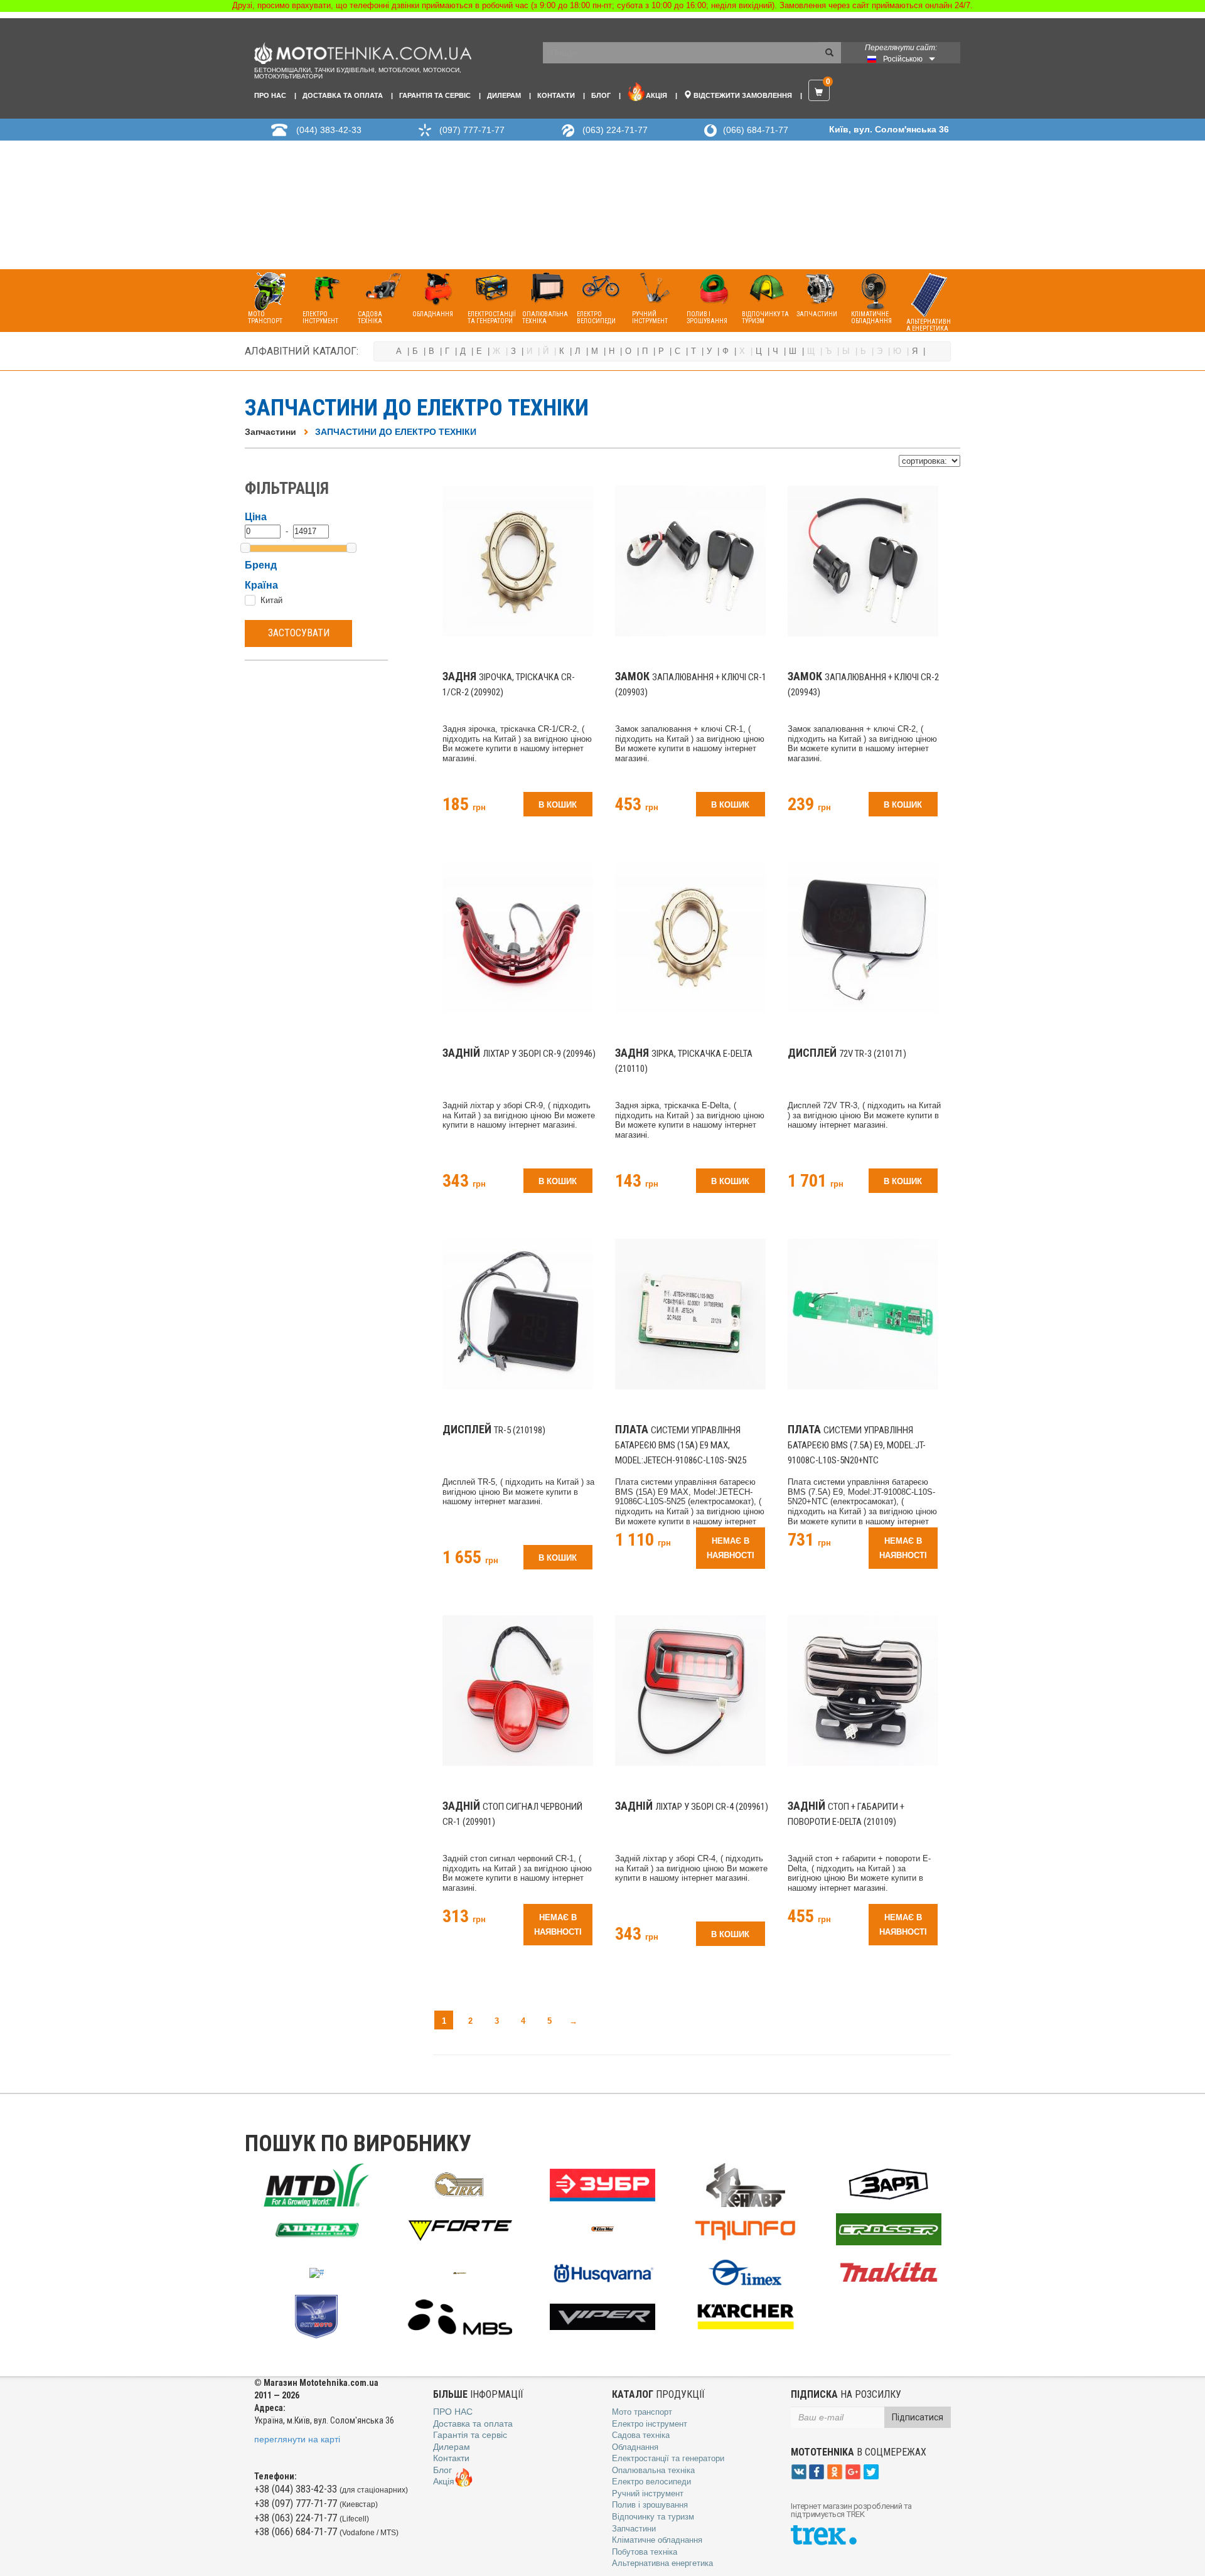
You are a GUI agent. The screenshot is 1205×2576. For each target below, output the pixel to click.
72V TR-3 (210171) (847, 1054)
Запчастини (270, 432)
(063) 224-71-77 (615, 130)
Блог (601, 95)
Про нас (270, 95)
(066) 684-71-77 (756, 130)
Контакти (556, 95)
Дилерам (504, 95)
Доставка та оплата (343, 95)
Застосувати (299, 633)
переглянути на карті (297, 2439)
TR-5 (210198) (494, 1430)
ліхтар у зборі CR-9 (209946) (519, 1054)
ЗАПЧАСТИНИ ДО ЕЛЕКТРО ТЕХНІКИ (396, 432)
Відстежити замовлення (742, 95)
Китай (271, 600)
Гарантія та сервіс (435, 95)
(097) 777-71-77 (472, 130)
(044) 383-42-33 (329, 130)
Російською (903, 59)
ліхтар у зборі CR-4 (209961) (692, 1807)
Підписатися (918, 2417)
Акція (656, 95)
